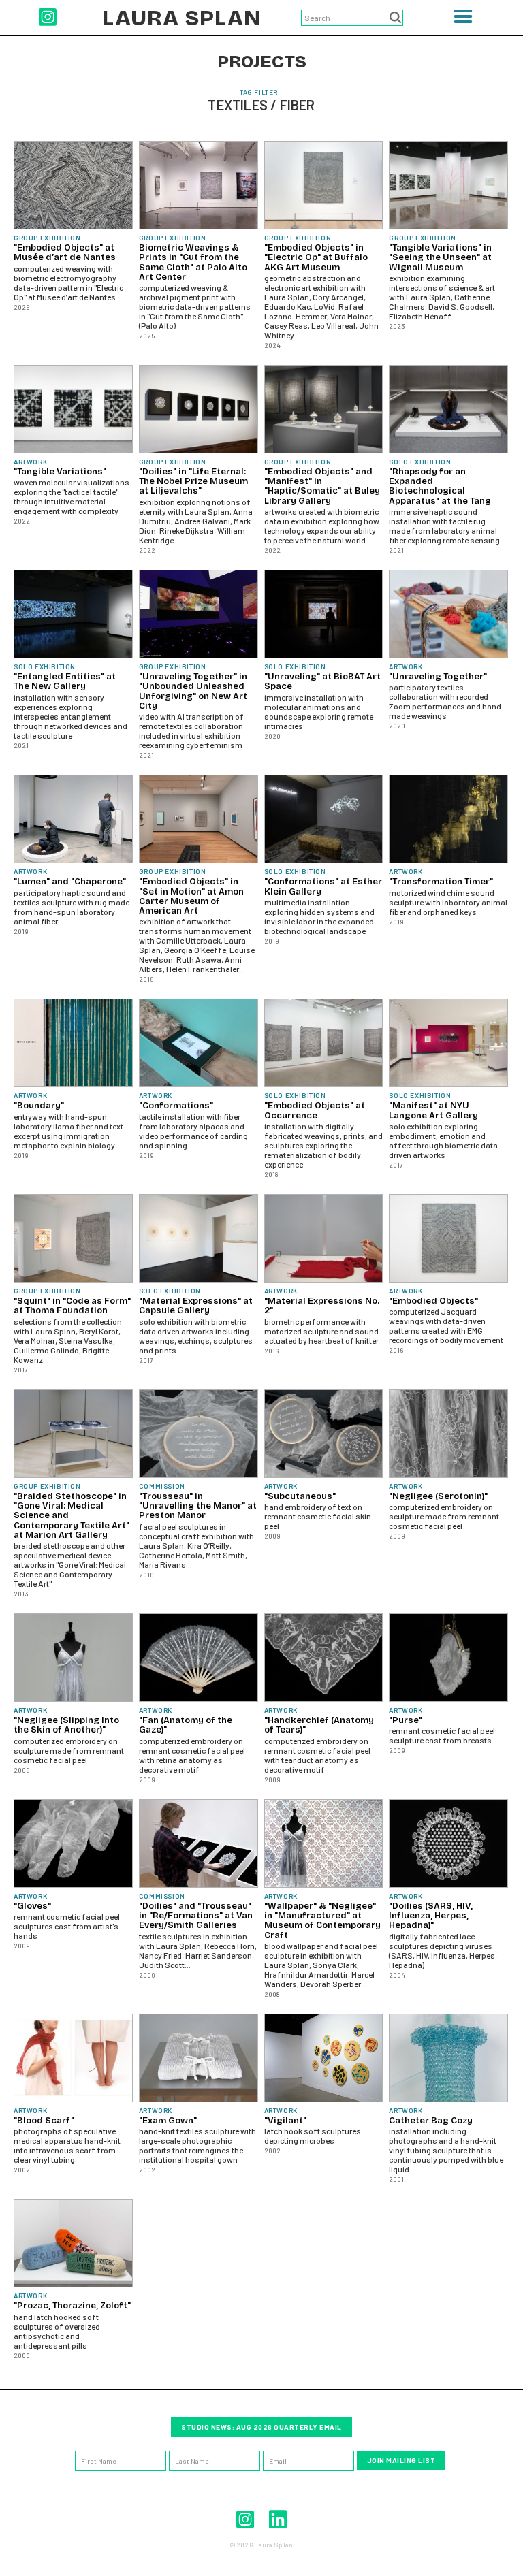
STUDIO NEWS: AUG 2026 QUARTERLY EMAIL (261, 2427)
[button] (463, 21)
